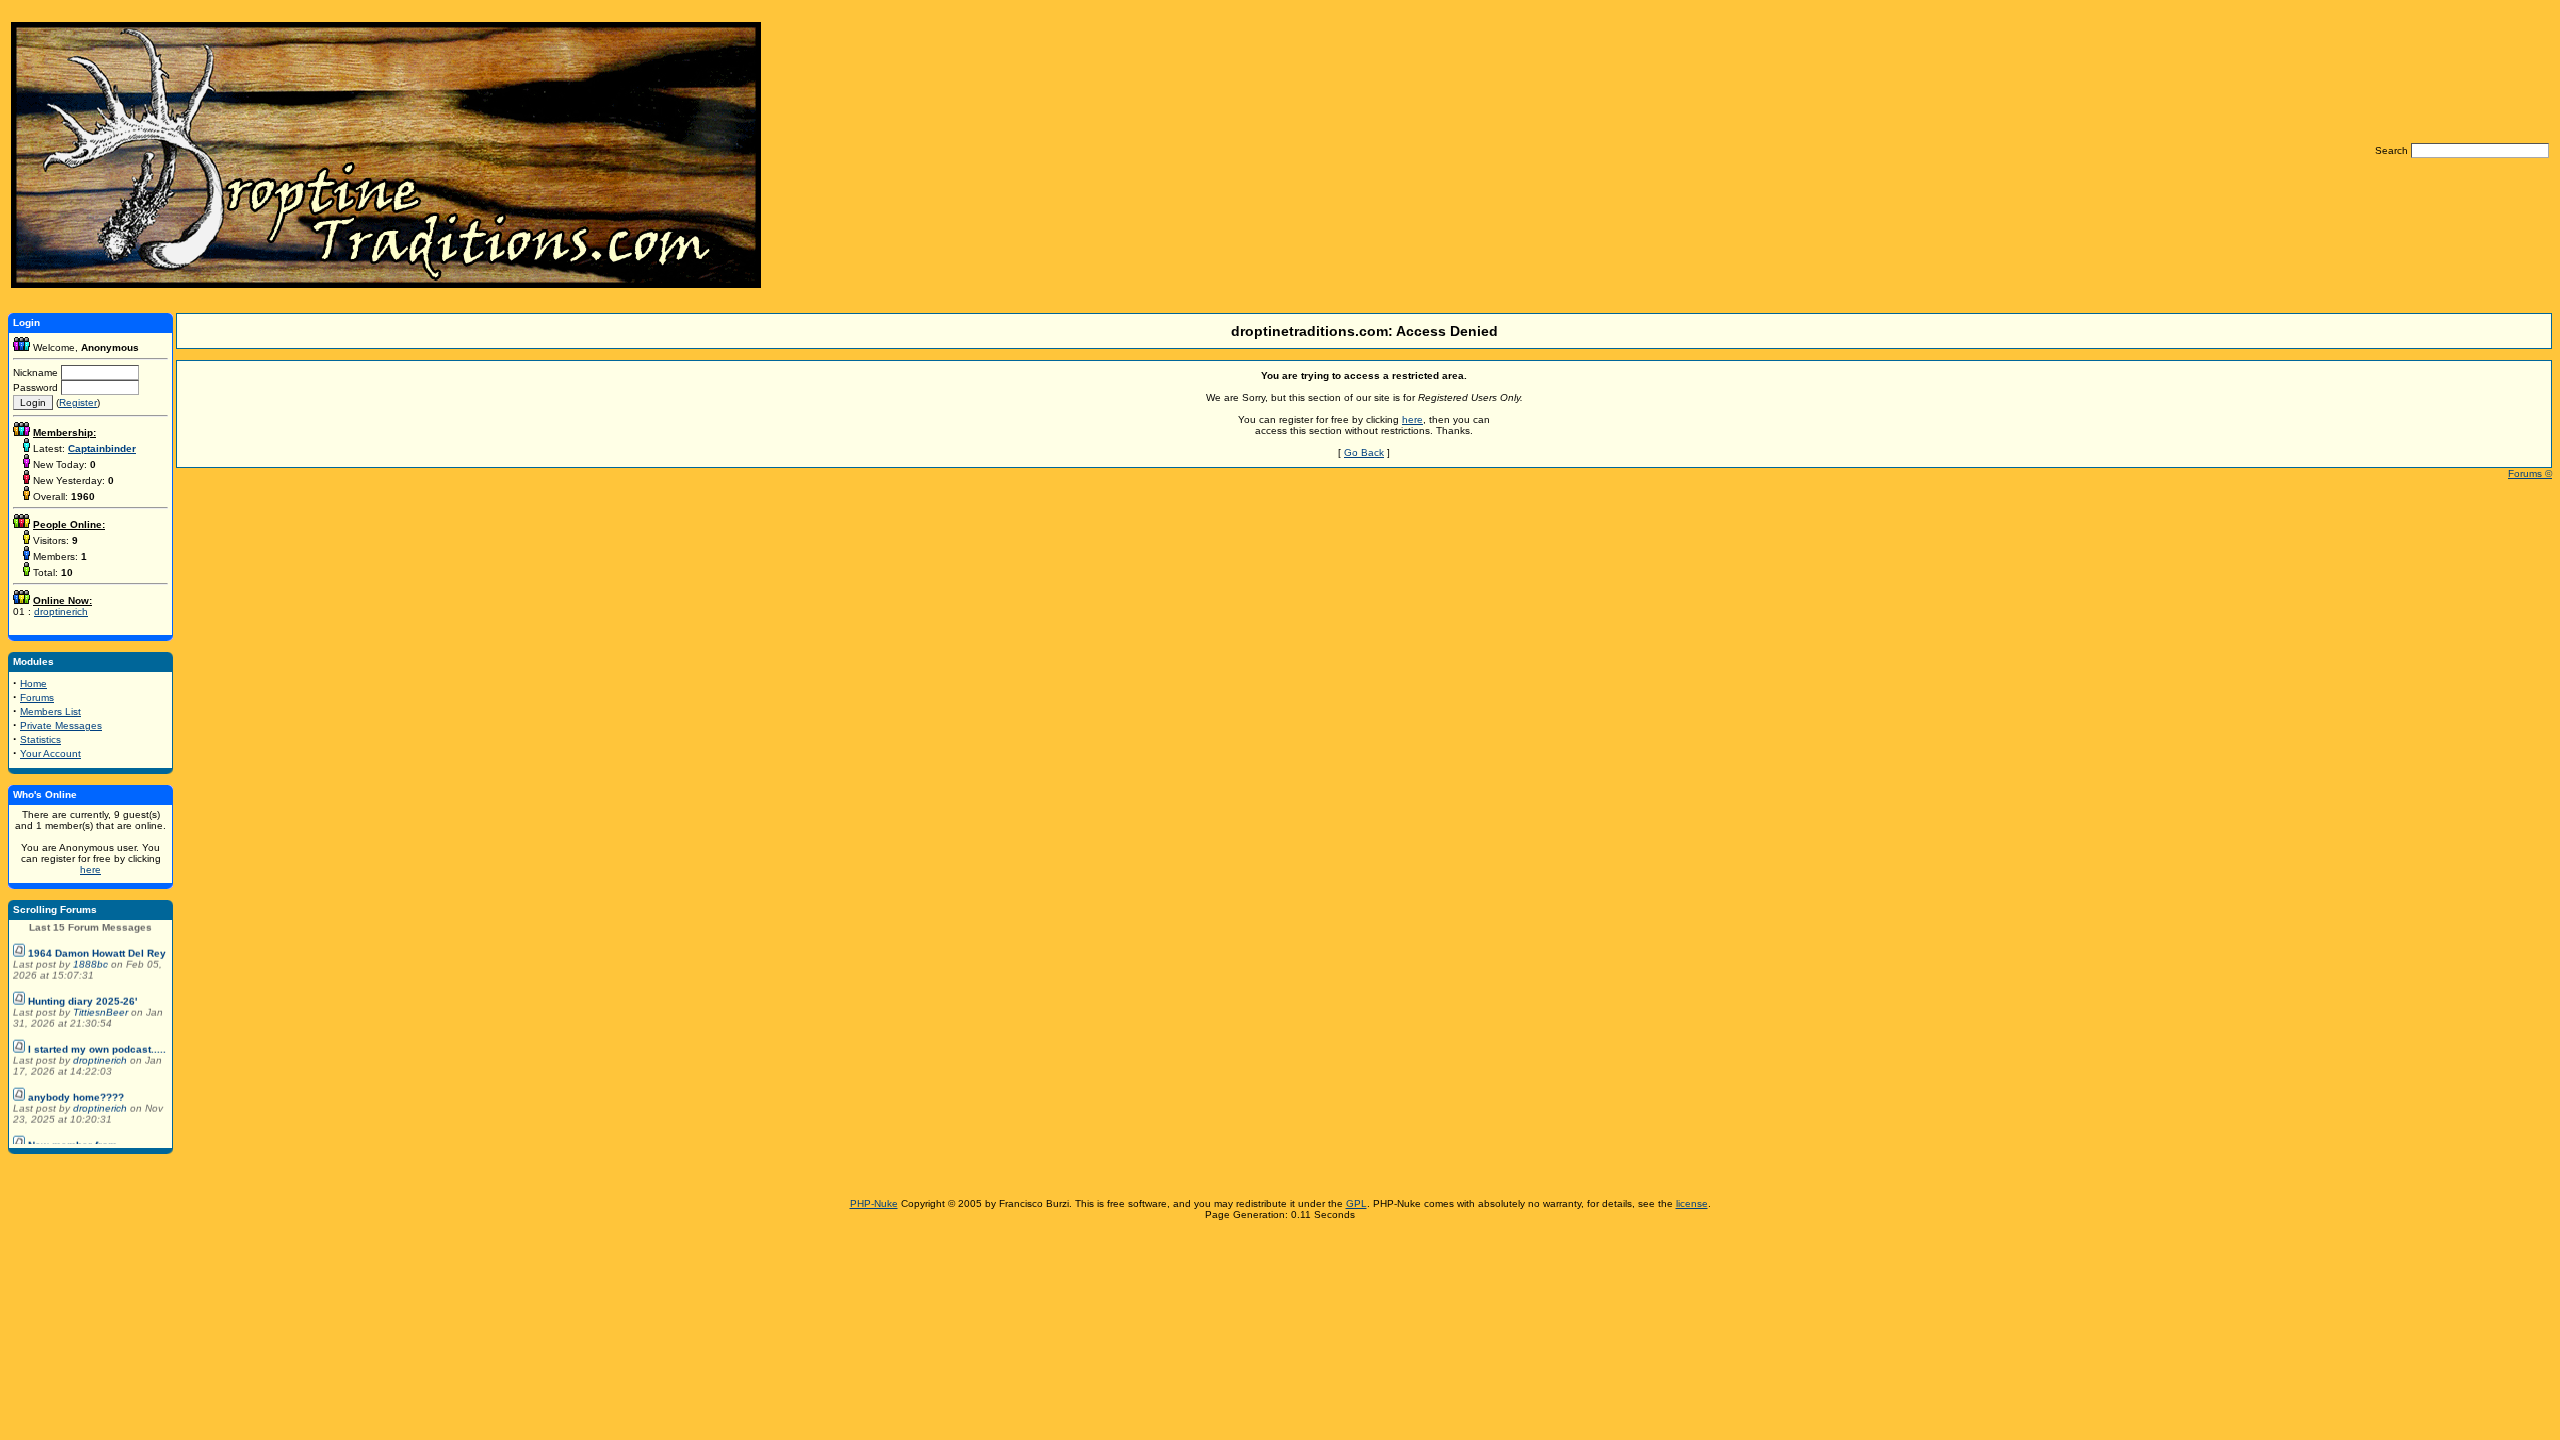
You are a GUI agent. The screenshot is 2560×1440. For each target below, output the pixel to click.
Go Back (1364, 452)
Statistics (40, 739)
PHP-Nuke (874, 1203)
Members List (50, 711)
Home (33, 683)
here (90, 869)
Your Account (50, 753)
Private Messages (61, 725)
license (1692, 1203)
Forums (37, 697)
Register (78, 402)
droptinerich (61, 611)
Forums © (2530, 473)
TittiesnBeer (102, 1000)
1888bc (92, 952)
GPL (1356, 1203)
